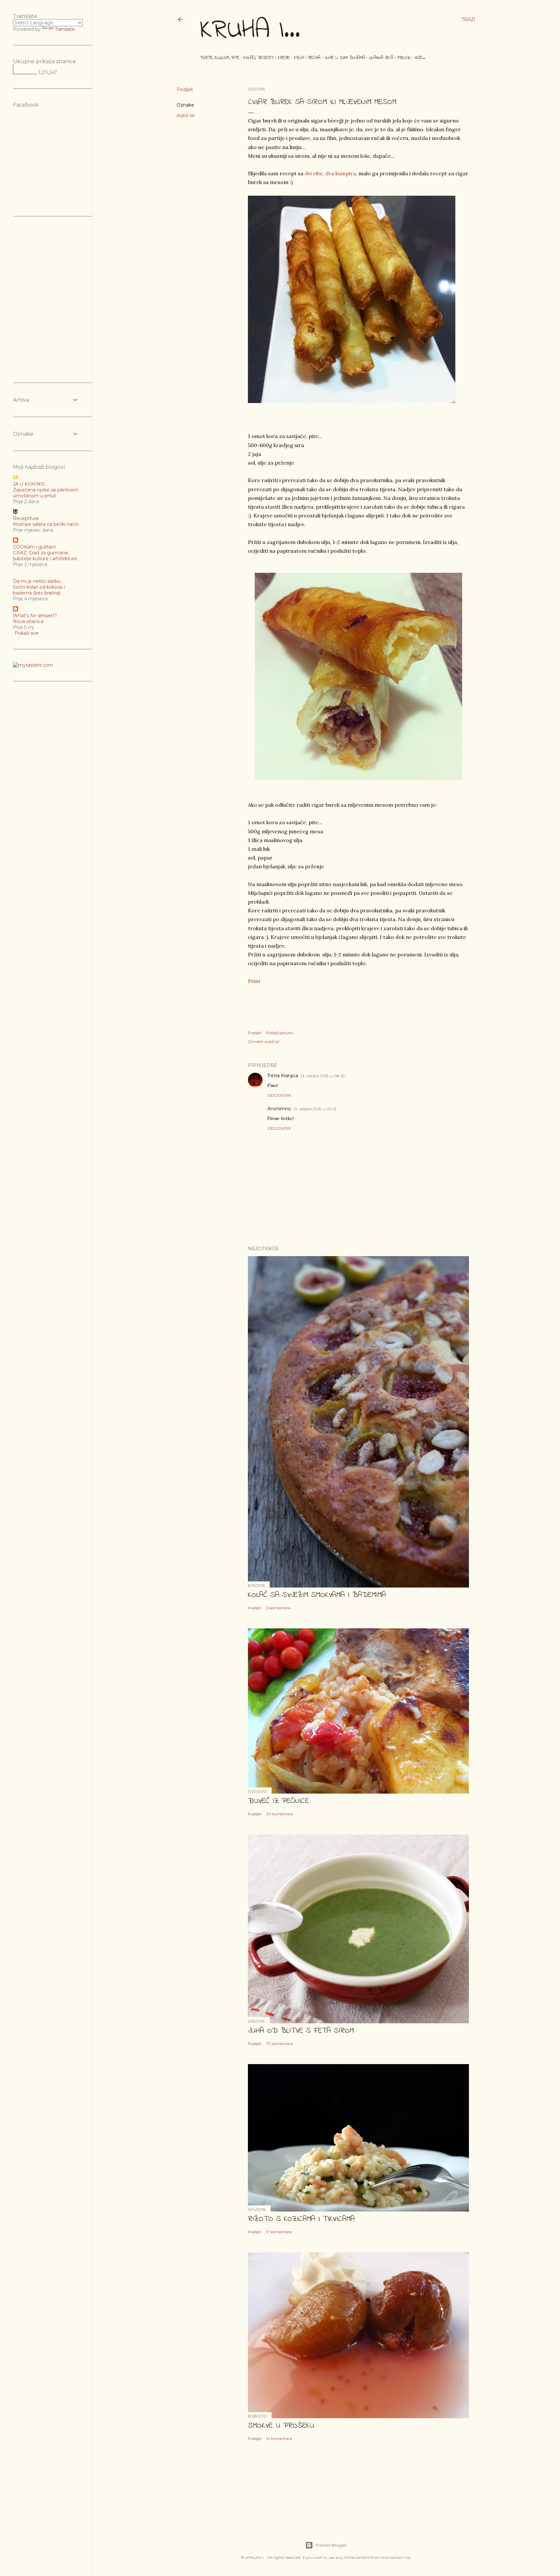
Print (254, 981)
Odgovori (279, 1095)
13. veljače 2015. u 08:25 (323, 1076)
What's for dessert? (35, 616)
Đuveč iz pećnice (278, 1801)
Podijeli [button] (185, 89)
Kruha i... (250, 31)
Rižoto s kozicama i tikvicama (301, 2219)
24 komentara (280, 1814)
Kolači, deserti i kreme (267, 58)
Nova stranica (28, 621)
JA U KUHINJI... (30, 484)
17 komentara (279, 2232)
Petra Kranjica (283, 1076)
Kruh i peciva (307, 58)
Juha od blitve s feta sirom (301, 2031)
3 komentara (278, 1608)
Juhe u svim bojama (345, 58)
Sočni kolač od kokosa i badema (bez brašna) (39, 590)
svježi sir (186, 115)
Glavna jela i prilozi (390, 58)
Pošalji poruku (280, 1033)
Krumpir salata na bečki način (46, 524)
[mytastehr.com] (33, 665)
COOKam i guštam (35, 547)
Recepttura (26, 518)
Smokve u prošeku (281, 2426)
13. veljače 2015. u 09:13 (315, 1109)
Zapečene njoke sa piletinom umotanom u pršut (46, 493)
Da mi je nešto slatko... (38, 581)
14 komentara (279, 2438)
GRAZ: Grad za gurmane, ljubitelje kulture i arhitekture (45, 556)
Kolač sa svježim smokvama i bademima (317, 1595)
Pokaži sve (27, 633)
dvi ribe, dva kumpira (330, 173)
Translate (65, 29)
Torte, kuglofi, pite (220, 58)
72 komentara (279, 2044)
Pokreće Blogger (331, 2545)
